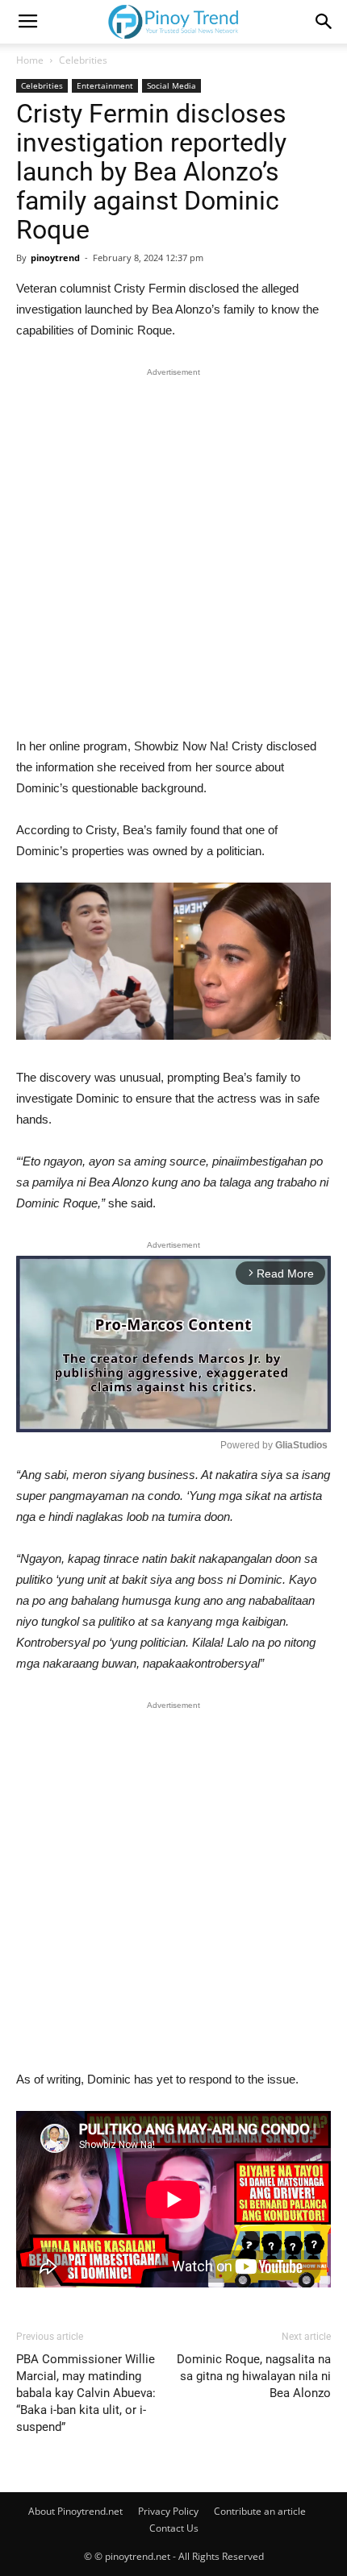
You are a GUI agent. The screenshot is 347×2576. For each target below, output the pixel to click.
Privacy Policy (168, 2511)
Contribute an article (260, 2511)
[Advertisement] (173, 556)
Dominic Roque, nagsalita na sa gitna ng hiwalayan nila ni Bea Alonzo (254, 2376)
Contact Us (174, 2528)
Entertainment (105, 85)
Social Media (171, 85)
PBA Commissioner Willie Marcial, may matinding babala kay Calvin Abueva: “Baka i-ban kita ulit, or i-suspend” (86, 2393)
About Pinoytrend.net (75, 2511)
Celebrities (83, 60)
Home (30, 60)
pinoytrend (55, 258)
